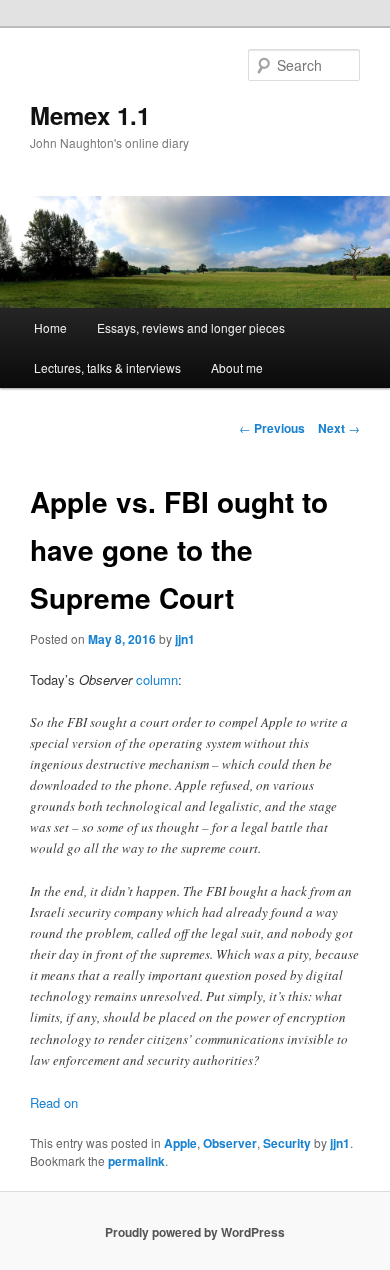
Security (287, 1143)
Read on (54, 1102)
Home (50, 327)
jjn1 (185, 639)
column (157, 679)
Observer (230, 1143)
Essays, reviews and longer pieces (191, 327)
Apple (180, 1143)
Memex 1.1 (90, 115)
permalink (136, 1161)
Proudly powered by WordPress (195, 1232)
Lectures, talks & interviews (107, 367)
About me (237, 367)
